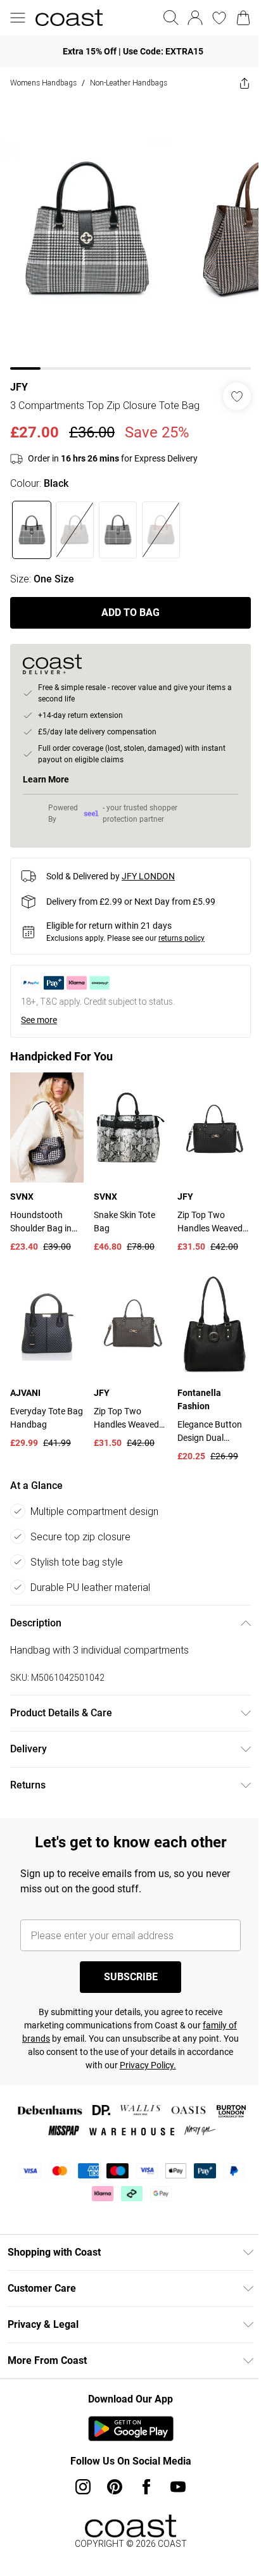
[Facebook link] (146, 2487)
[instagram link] (83, 2487)
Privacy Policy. (148, 2065)
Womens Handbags (43, 83)
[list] (130, 234)
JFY (19, 387)
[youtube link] (178, 2487)
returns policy (181, 938)
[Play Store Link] (131, 2428)
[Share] (245, 83)
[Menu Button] (18, 18)
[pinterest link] (115, 2487)
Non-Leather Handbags (129, 83)
